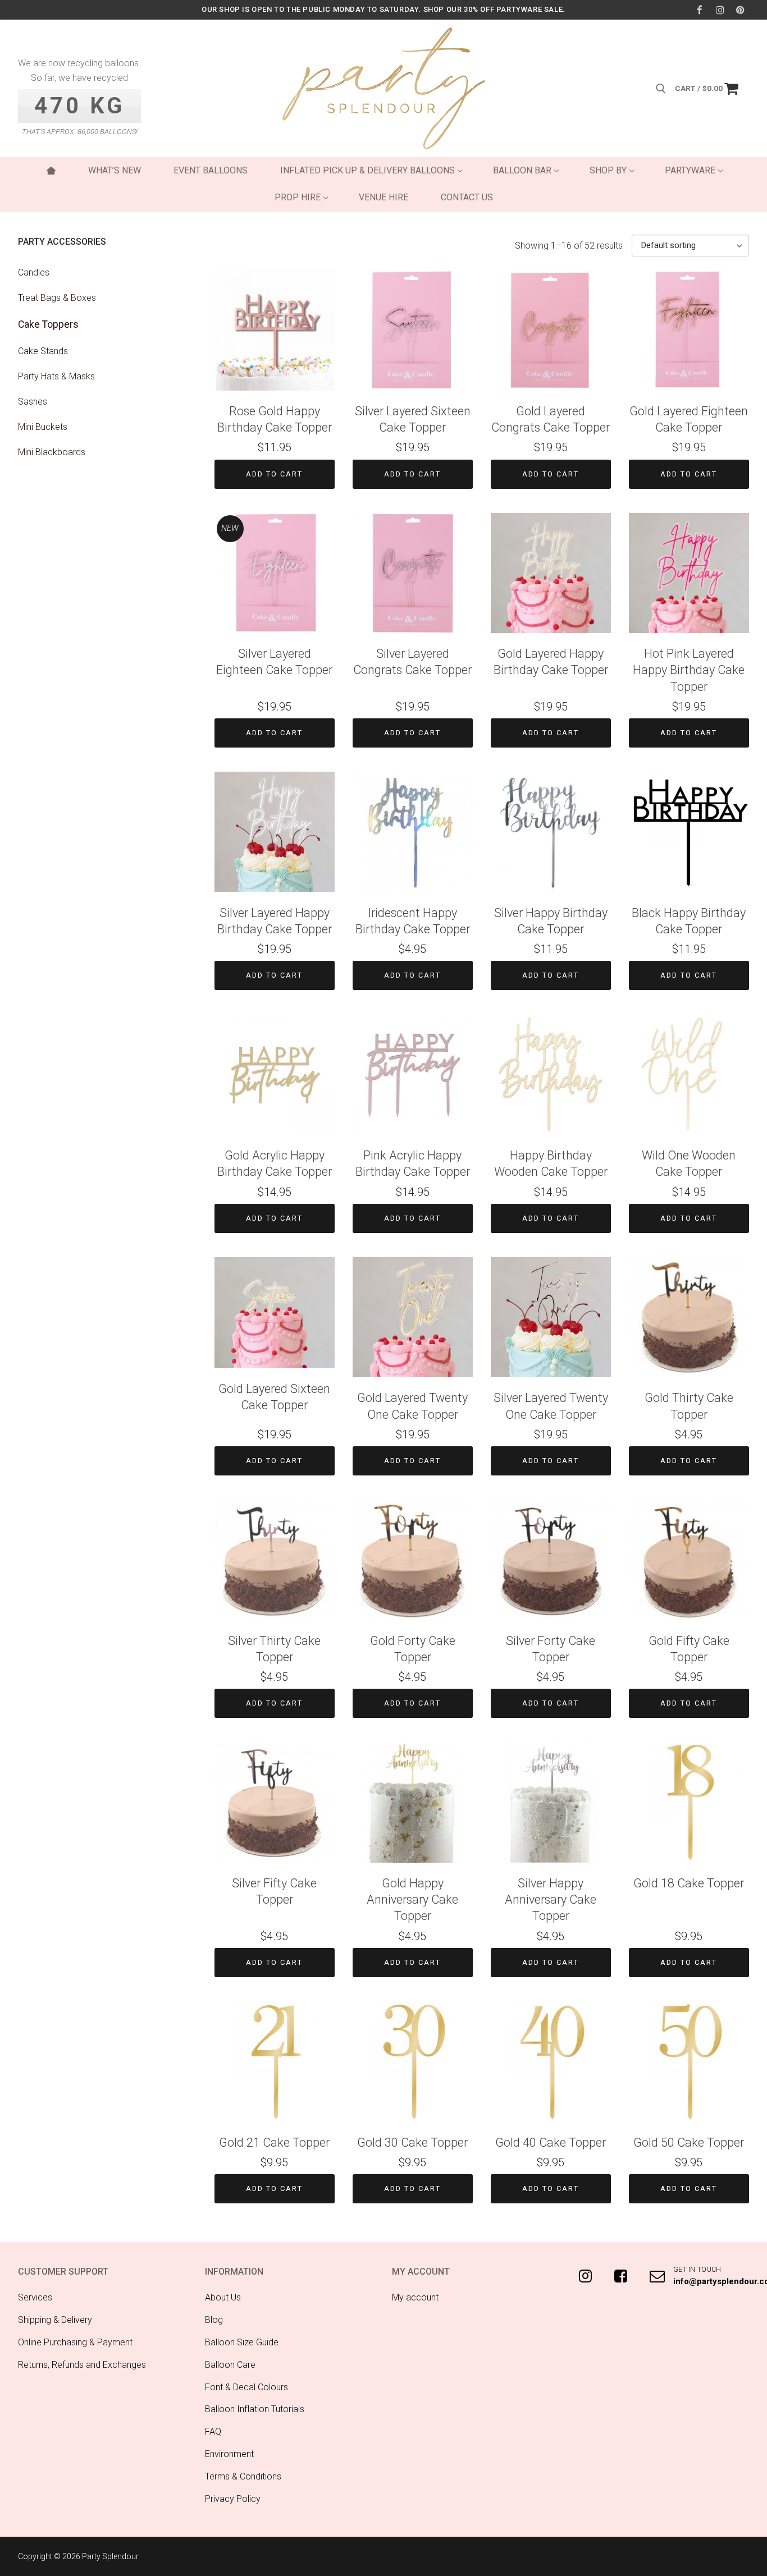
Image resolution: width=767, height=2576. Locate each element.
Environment (229, 2454)
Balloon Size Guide (242, 2342)
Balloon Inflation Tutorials (255, 2409)
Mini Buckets (43, 427)
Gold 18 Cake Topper (689, 1883)
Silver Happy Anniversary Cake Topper (551, 1899)
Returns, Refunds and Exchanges (82, 2365)
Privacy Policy (233, 2499)
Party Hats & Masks (56, 376)
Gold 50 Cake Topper (689, 2142)
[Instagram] (720, 10)
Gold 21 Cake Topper (274, 2142)
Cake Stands (43, 351)
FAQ (213, 2431)
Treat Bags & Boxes (57, 298)
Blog (214, 2320)
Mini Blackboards (52, 452)
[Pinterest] (740, 10)
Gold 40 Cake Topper (551, 2142)
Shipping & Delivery (55, 2320)
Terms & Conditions (243, 2476)
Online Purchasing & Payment (75, 2342)
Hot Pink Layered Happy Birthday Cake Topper (689, 670)
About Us (223, 2297)
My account (415, 2297)
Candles (34, 272)
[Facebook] (699, 10)
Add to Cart (274, 474)
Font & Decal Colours (246, 2387)
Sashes (33, 402)
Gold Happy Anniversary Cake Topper (412, 1899)
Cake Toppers (48, 324)
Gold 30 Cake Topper (412, 2142)
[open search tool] (661, 89)
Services (35, 2297)
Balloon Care (230, 2365)
